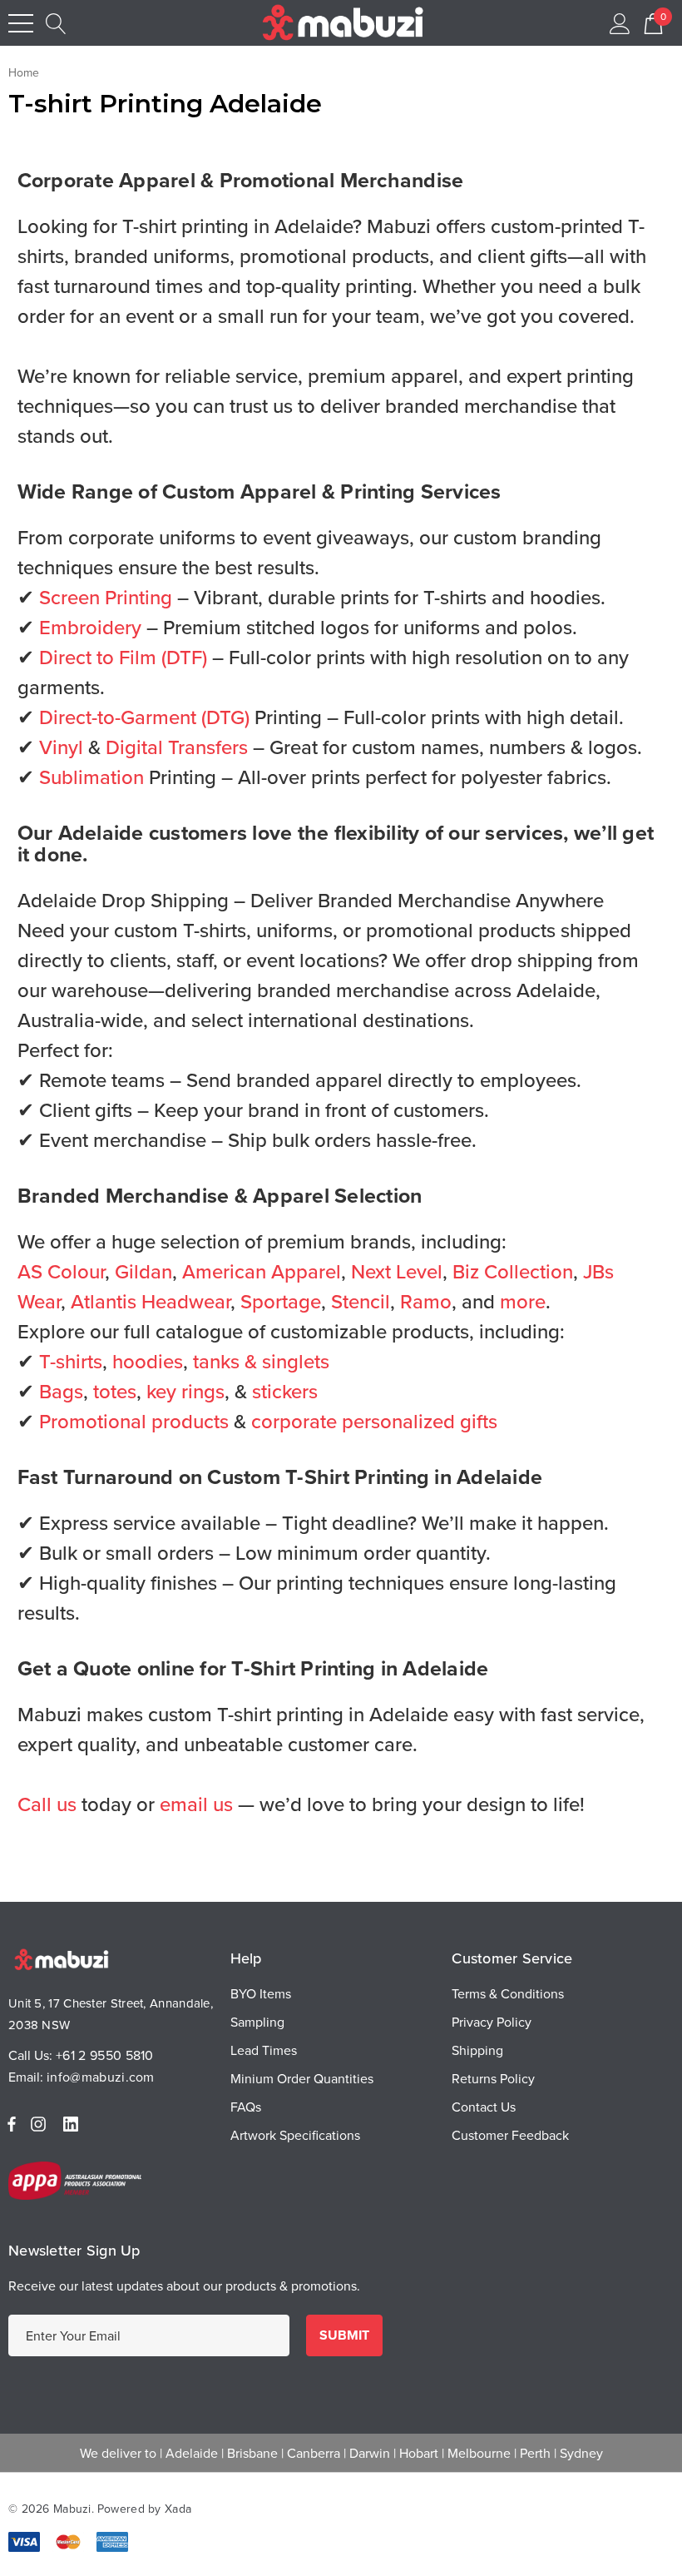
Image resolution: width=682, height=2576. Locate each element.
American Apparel (262, 1271)
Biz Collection (513, 1271)
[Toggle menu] (21, 23)
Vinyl (61, 747)
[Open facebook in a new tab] (12, 2124)
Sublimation (91, 777)
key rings (185, 1391)
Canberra (314, 2453)
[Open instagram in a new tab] (41, 2124)
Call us (47, 1804)
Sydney (581, 2453)
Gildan (143, 1271)
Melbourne (479, 2453)
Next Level (397, 1271)
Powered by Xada (144, 2509)
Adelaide (192, 2453)
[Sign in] (620, 23)
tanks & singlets (261, 1361)
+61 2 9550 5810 (105, 2055)
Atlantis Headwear (151, 1301)
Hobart (419, 2453)
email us (196, 1804)
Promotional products (134, 1421)
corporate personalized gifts (374, 1421)
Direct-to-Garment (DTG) (144, 717)
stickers (285, 1391)
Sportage (281, 1301)
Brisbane (252, 2453)
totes (115, 1391)
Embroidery (90, 627)
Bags (61, 1391)
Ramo (426, 1301)
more (523, 1301)
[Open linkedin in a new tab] (74, 2124)
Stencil (361, 1301)
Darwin (370, 2453)
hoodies (148, 1361)
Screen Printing (106, 597)
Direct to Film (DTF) (123, 657)
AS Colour (61, 1271)
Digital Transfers (177, 747)
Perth (535, 2453)
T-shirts (71, 1361)
